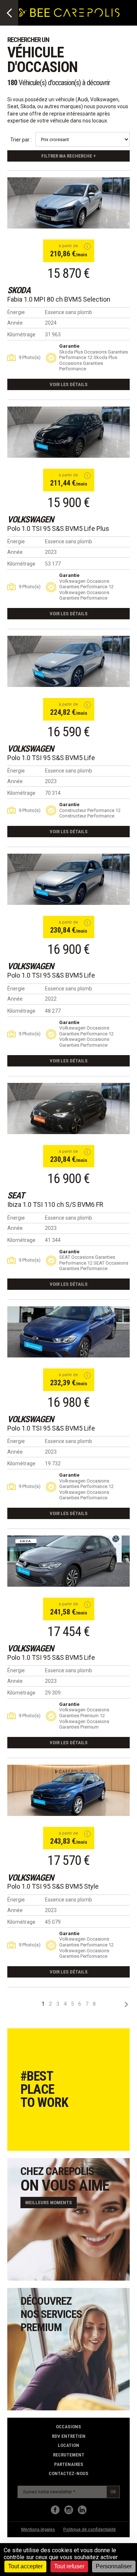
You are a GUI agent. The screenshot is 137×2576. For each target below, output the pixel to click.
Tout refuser (69, 2566)
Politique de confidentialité (90, 2529)
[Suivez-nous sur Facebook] (55, 2510)
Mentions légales (38, 2529)
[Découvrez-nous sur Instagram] (69, 2510)
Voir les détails (69, 384)
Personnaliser (114, 2566)
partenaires (69, 2464)
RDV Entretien (69, 2436)
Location (68, 2445)
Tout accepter (25, 2566)
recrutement (69, 2455)
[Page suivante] (126, 2004)
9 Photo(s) (30, 357)
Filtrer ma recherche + (68, 156)
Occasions (68, 2427)
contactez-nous (68, 2473)
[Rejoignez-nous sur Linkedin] (82, 2510)
